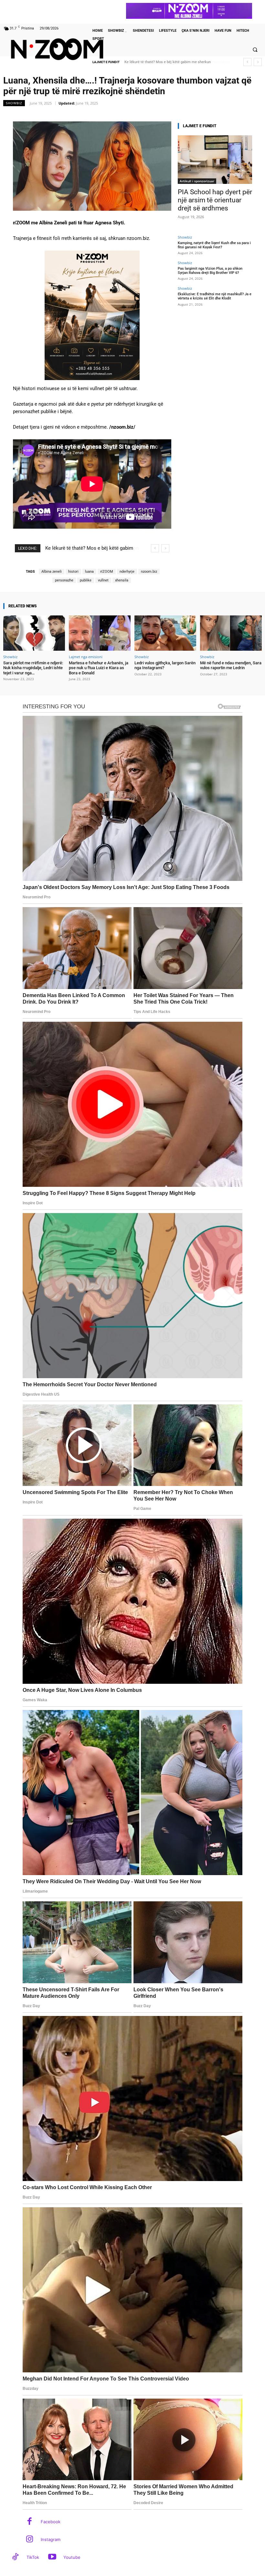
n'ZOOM (107, 572)
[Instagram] (30, 2540)
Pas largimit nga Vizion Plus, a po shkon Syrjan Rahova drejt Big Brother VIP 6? (210, 271)
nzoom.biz (149, 572)
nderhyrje (127, 572)
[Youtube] (52, 2557)
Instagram (51, 2539)
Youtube (72, 2557)
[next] (258, 62)
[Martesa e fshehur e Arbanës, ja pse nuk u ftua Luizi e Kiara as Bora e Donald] (100, 633)
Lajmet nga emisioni (86, 657)
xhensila (122, 580)
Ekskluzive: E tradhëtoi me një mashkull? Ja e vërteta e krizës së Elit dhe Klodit (215, 296)
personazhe (64, 580)
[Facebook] (30, 2522)
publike (86, 580)
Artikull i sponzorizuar (197, 181)
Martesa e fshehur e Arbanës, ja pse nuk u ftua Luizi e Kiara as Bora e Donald (99, 668)
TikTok (33, 2557)
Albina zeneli (52, 572)
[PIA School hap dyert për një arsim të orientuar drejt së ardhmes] (215, 160)
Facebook (51, 2522)
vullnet (103, 580)
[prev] (247, 62)
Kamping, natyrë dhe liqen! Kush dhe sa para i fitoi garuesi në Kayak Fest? (214, 245)
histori (73, 572)
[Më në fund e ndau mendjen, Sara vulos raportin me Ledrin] (231, 633)
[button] (255, 50)
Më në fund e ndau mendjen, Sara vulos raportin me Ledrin (231, 665)
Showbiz (14, 103)
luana (89, 572)
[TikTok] (15, 2557)
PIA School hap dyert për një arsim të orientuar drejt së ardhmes (215, 200)
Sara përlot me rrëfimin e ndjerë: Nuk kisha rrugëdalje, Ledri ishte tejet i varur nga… (33, 668)
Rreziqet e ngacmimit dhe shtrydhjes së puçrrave (164, 62)
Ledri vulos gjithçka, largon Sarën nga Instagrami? (165, 665)
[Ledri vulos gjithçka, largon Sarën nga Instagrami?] (165, 633)
